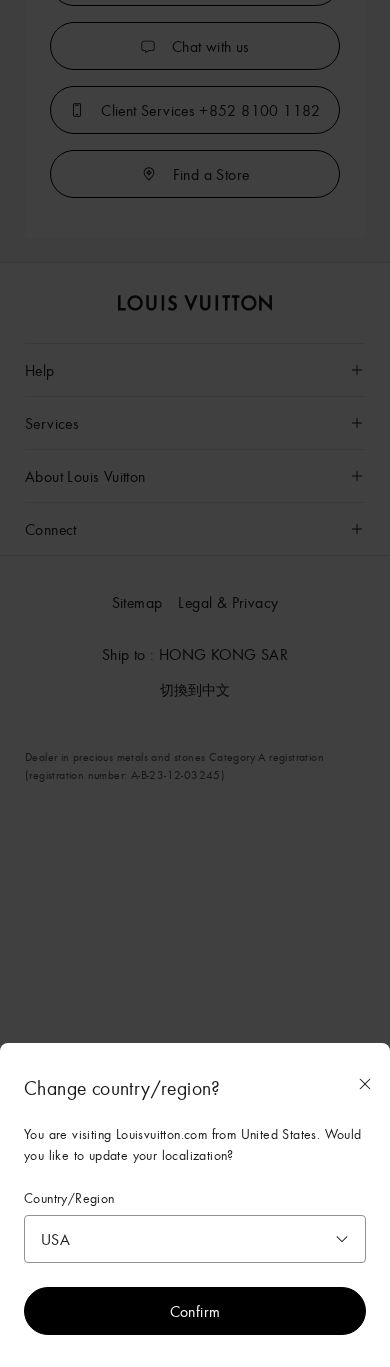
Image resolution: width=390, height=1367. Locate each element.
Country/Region (69, 1198)
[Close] (365, 1084)
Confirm (195, 1311)
